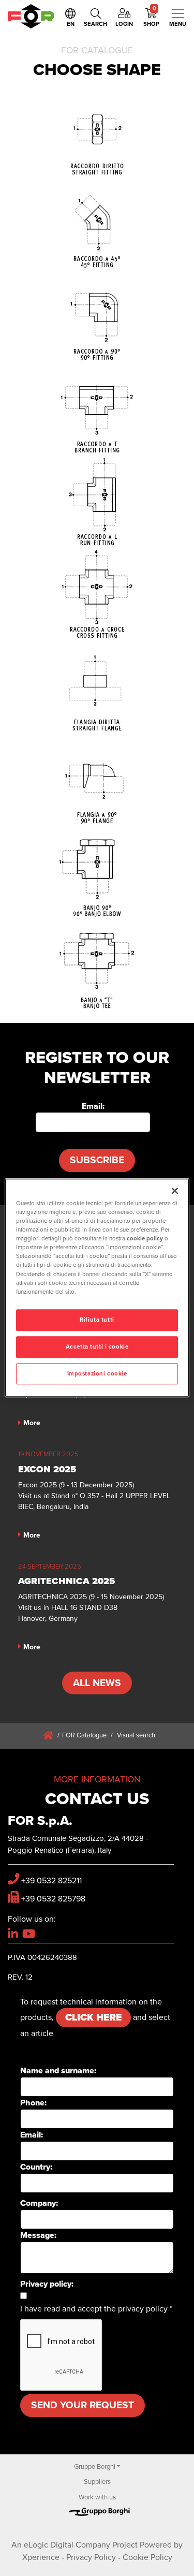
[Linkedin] (13, 1934)
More (32, 1423)
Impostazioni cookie (97, 1374)
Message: (38, 2235)
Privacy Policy (91, 2557)
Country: (36, 2167)
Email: (93, 1106)
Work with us (97, 2497)
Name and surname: (58, 2071)
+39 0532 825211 (51, 1881)
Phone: (33, 2103)
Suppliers (97, 2482)
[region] (97, 1288)
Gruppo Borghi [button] (95, 2467)
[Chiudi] (175, 1191)
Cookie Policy (147, 2557)
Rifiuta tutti (97, 1320)
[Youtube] (29, 1934)
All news (97, 1683)
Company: (39, 2203)
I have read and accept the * (96, 2309)
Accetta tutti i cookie (97, 1347)
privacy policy (143, 2309)
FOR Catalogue (84, 1735)
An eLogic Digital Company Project (74, 2545)
